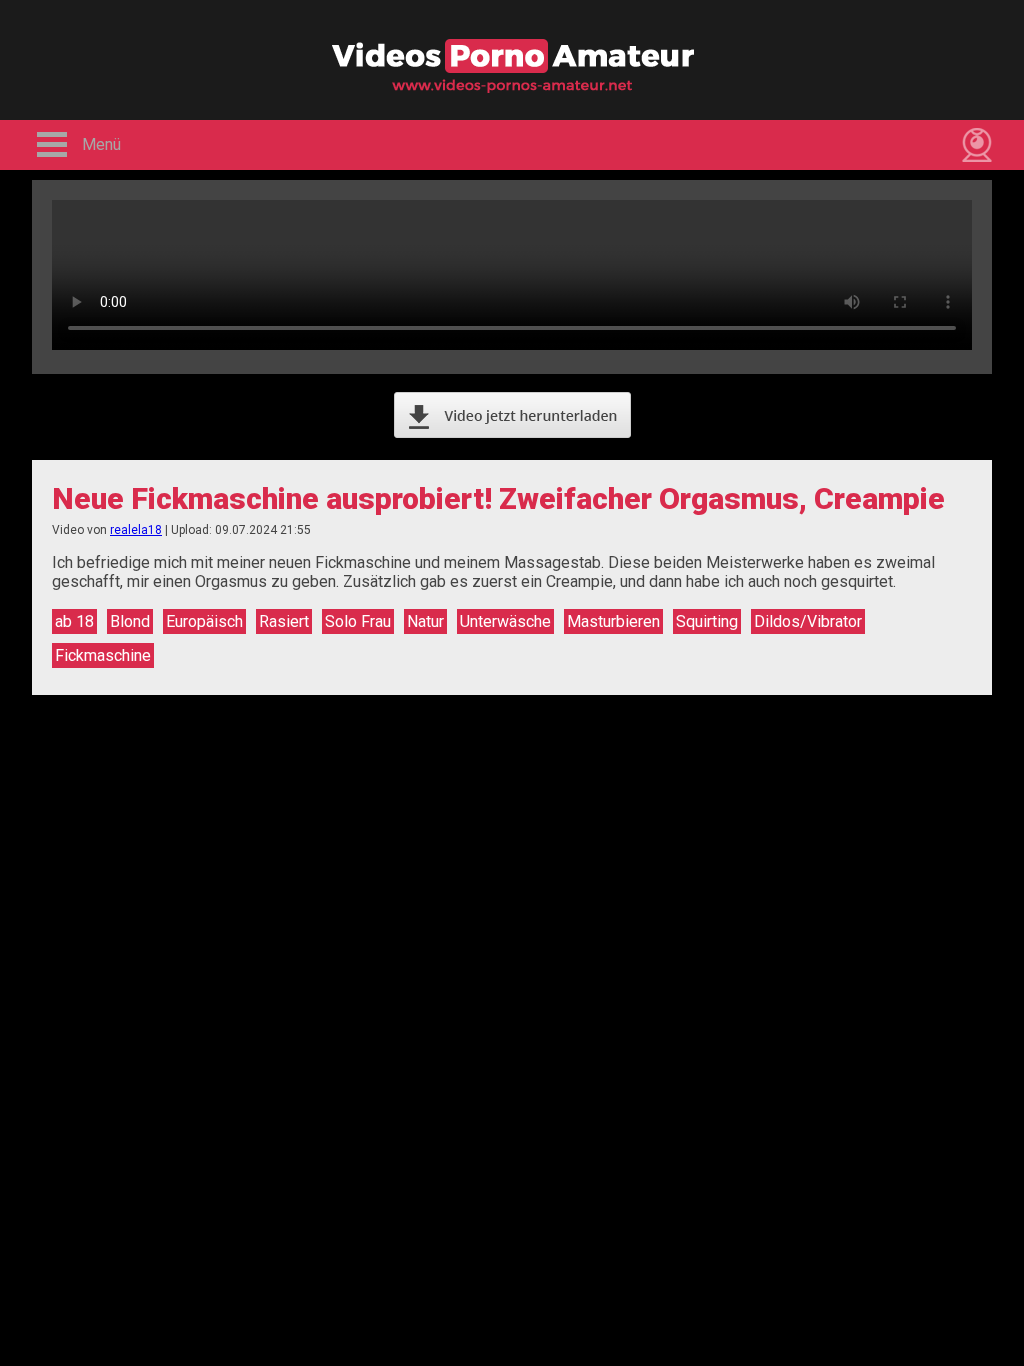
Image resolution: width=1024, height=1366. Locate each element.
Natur (425, 621)
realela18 (136, 530)
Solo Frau (358, 621)
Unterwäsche (505, 621)
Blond (130, 621)
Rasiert (284, 621)
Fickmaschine (103, 655)
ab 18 (74, 621)
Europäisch (204, 621)
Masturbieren (613, 621)
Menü (101, 144)
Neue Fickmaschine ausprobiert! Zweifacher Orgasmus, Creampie (498, 498)
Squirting (707, 621)
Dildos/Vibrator (808, 621)
